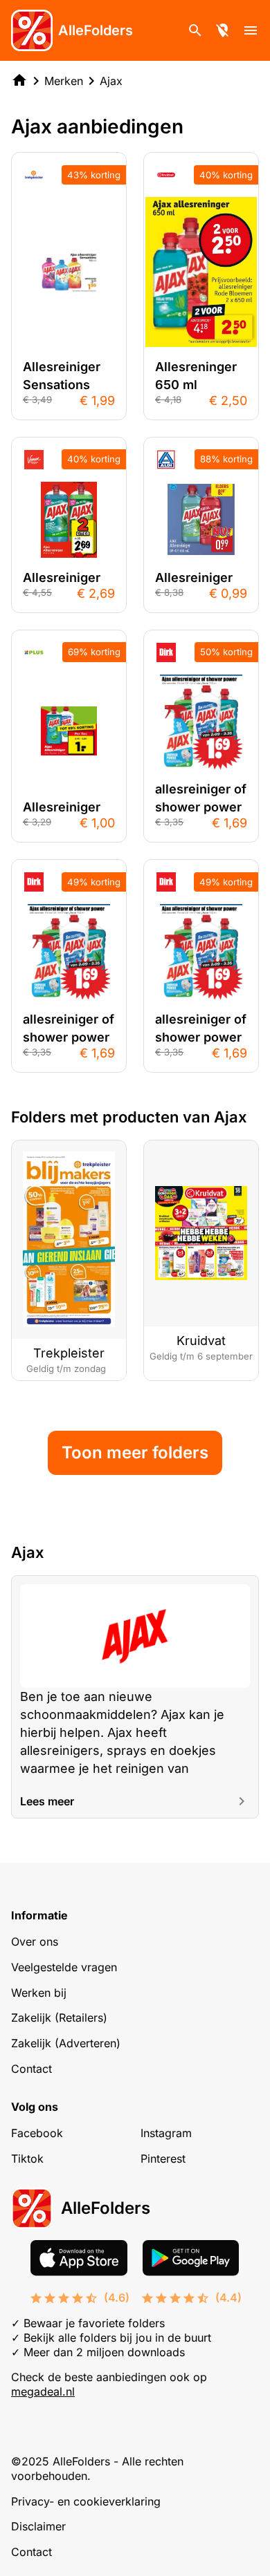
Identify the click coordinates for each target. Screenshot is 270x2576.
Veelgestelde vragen (64, 1967)
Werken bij (39, 1993)
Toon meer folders (135, 1452)
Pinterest (163, 2159)
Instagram (166, 2133)
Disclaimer (38, 2526)
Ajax (111, 81)
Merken (64, 81)
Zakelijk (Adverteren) (66, 2043)
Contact (31, 2069)
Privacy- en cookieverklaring (86, 2501)
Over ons (35, 1942)
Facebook (37, 2133)
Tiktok (27, 2159)
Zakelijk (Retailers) (59, 2018)
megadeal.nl (43, 2391)
